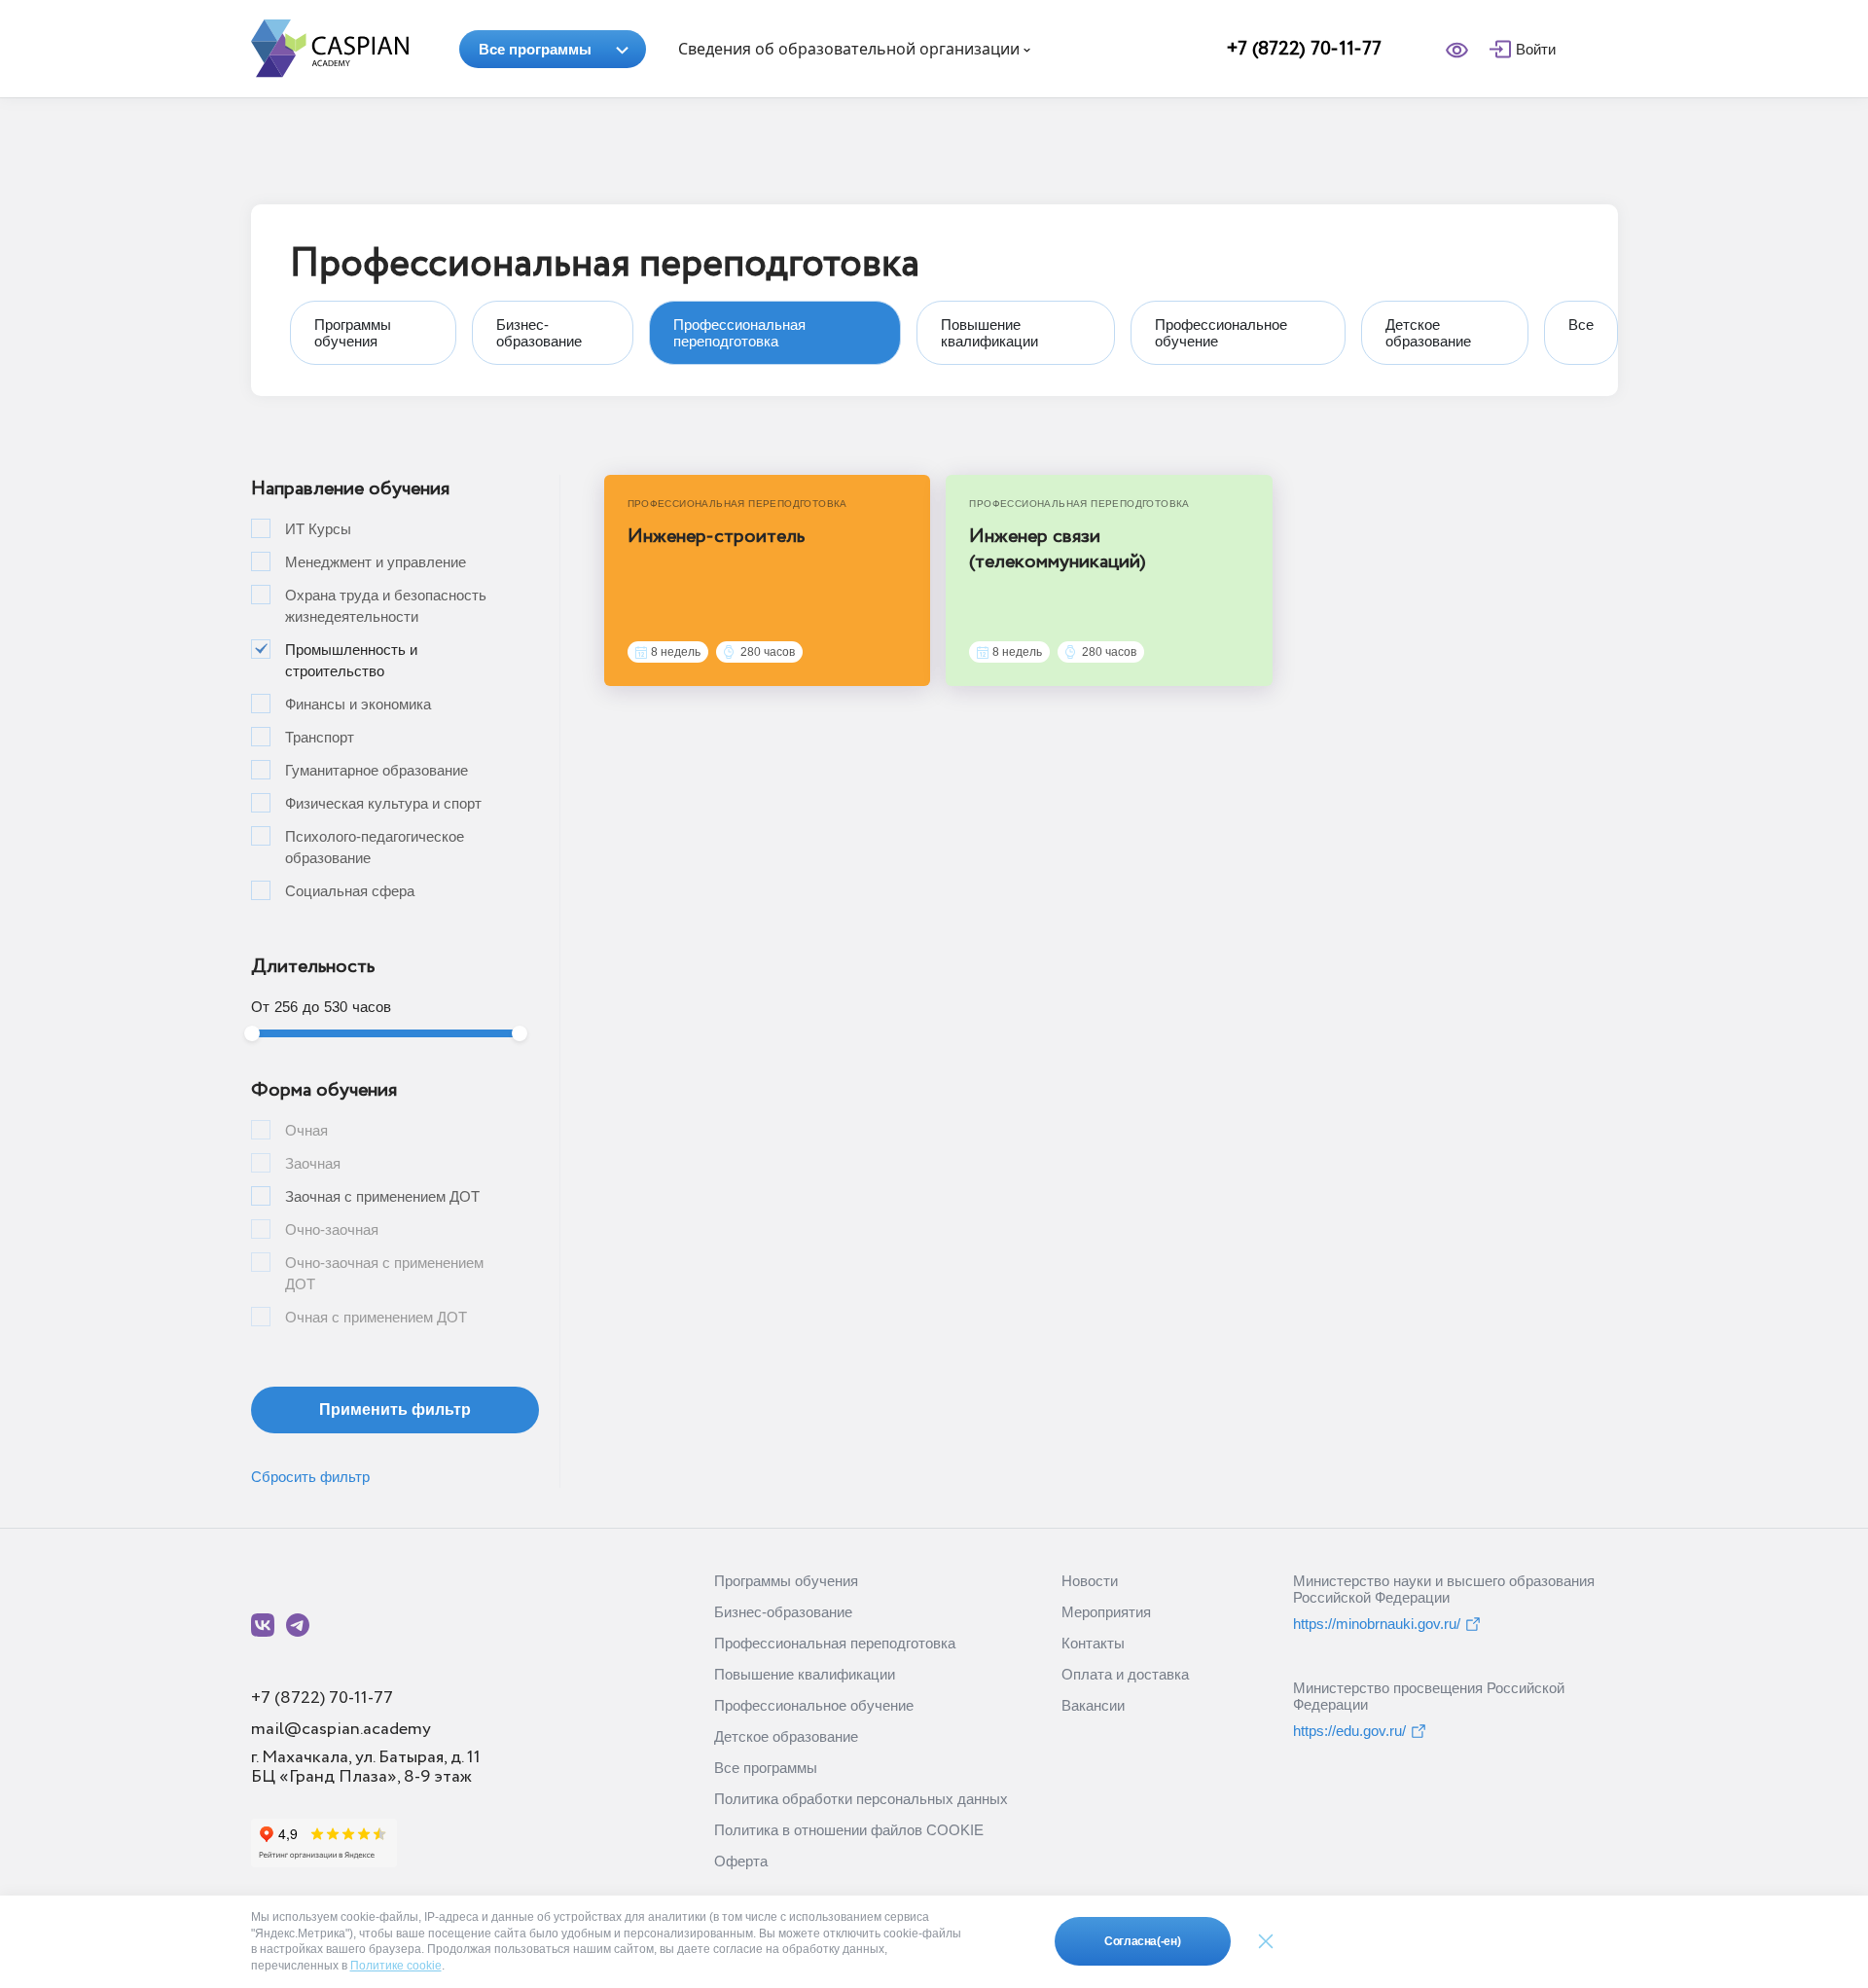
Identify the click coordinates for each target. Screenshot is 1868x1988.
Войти (1536, 49)
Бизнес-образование (783, 1612)
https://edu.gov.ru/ (1349, 1731)
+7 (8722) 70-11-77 (1304, 49)
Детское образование (786, 1736)
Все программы (535, 49)
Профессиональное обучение (814, 1705)
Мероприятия (1106, 1612)
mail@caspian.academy (341, 1729)
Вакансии (1093, 1705)
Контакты (1093, 1643)
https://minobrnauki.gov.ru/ (1377, 1624)
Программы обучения (786, 1581)
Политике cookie (396, 1966)
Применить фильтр (395, 1410)
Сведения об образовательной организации (851, 49)
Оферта (741, 1861)
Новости (1090, 1581)
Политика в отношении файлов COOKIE (849, 1830)
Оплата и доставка (1125, 1674)
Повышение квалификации (805, 1674)
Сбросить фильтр (310, 1477)
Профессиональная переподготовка (835, 1643)
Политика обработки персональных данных (861, 1799)
